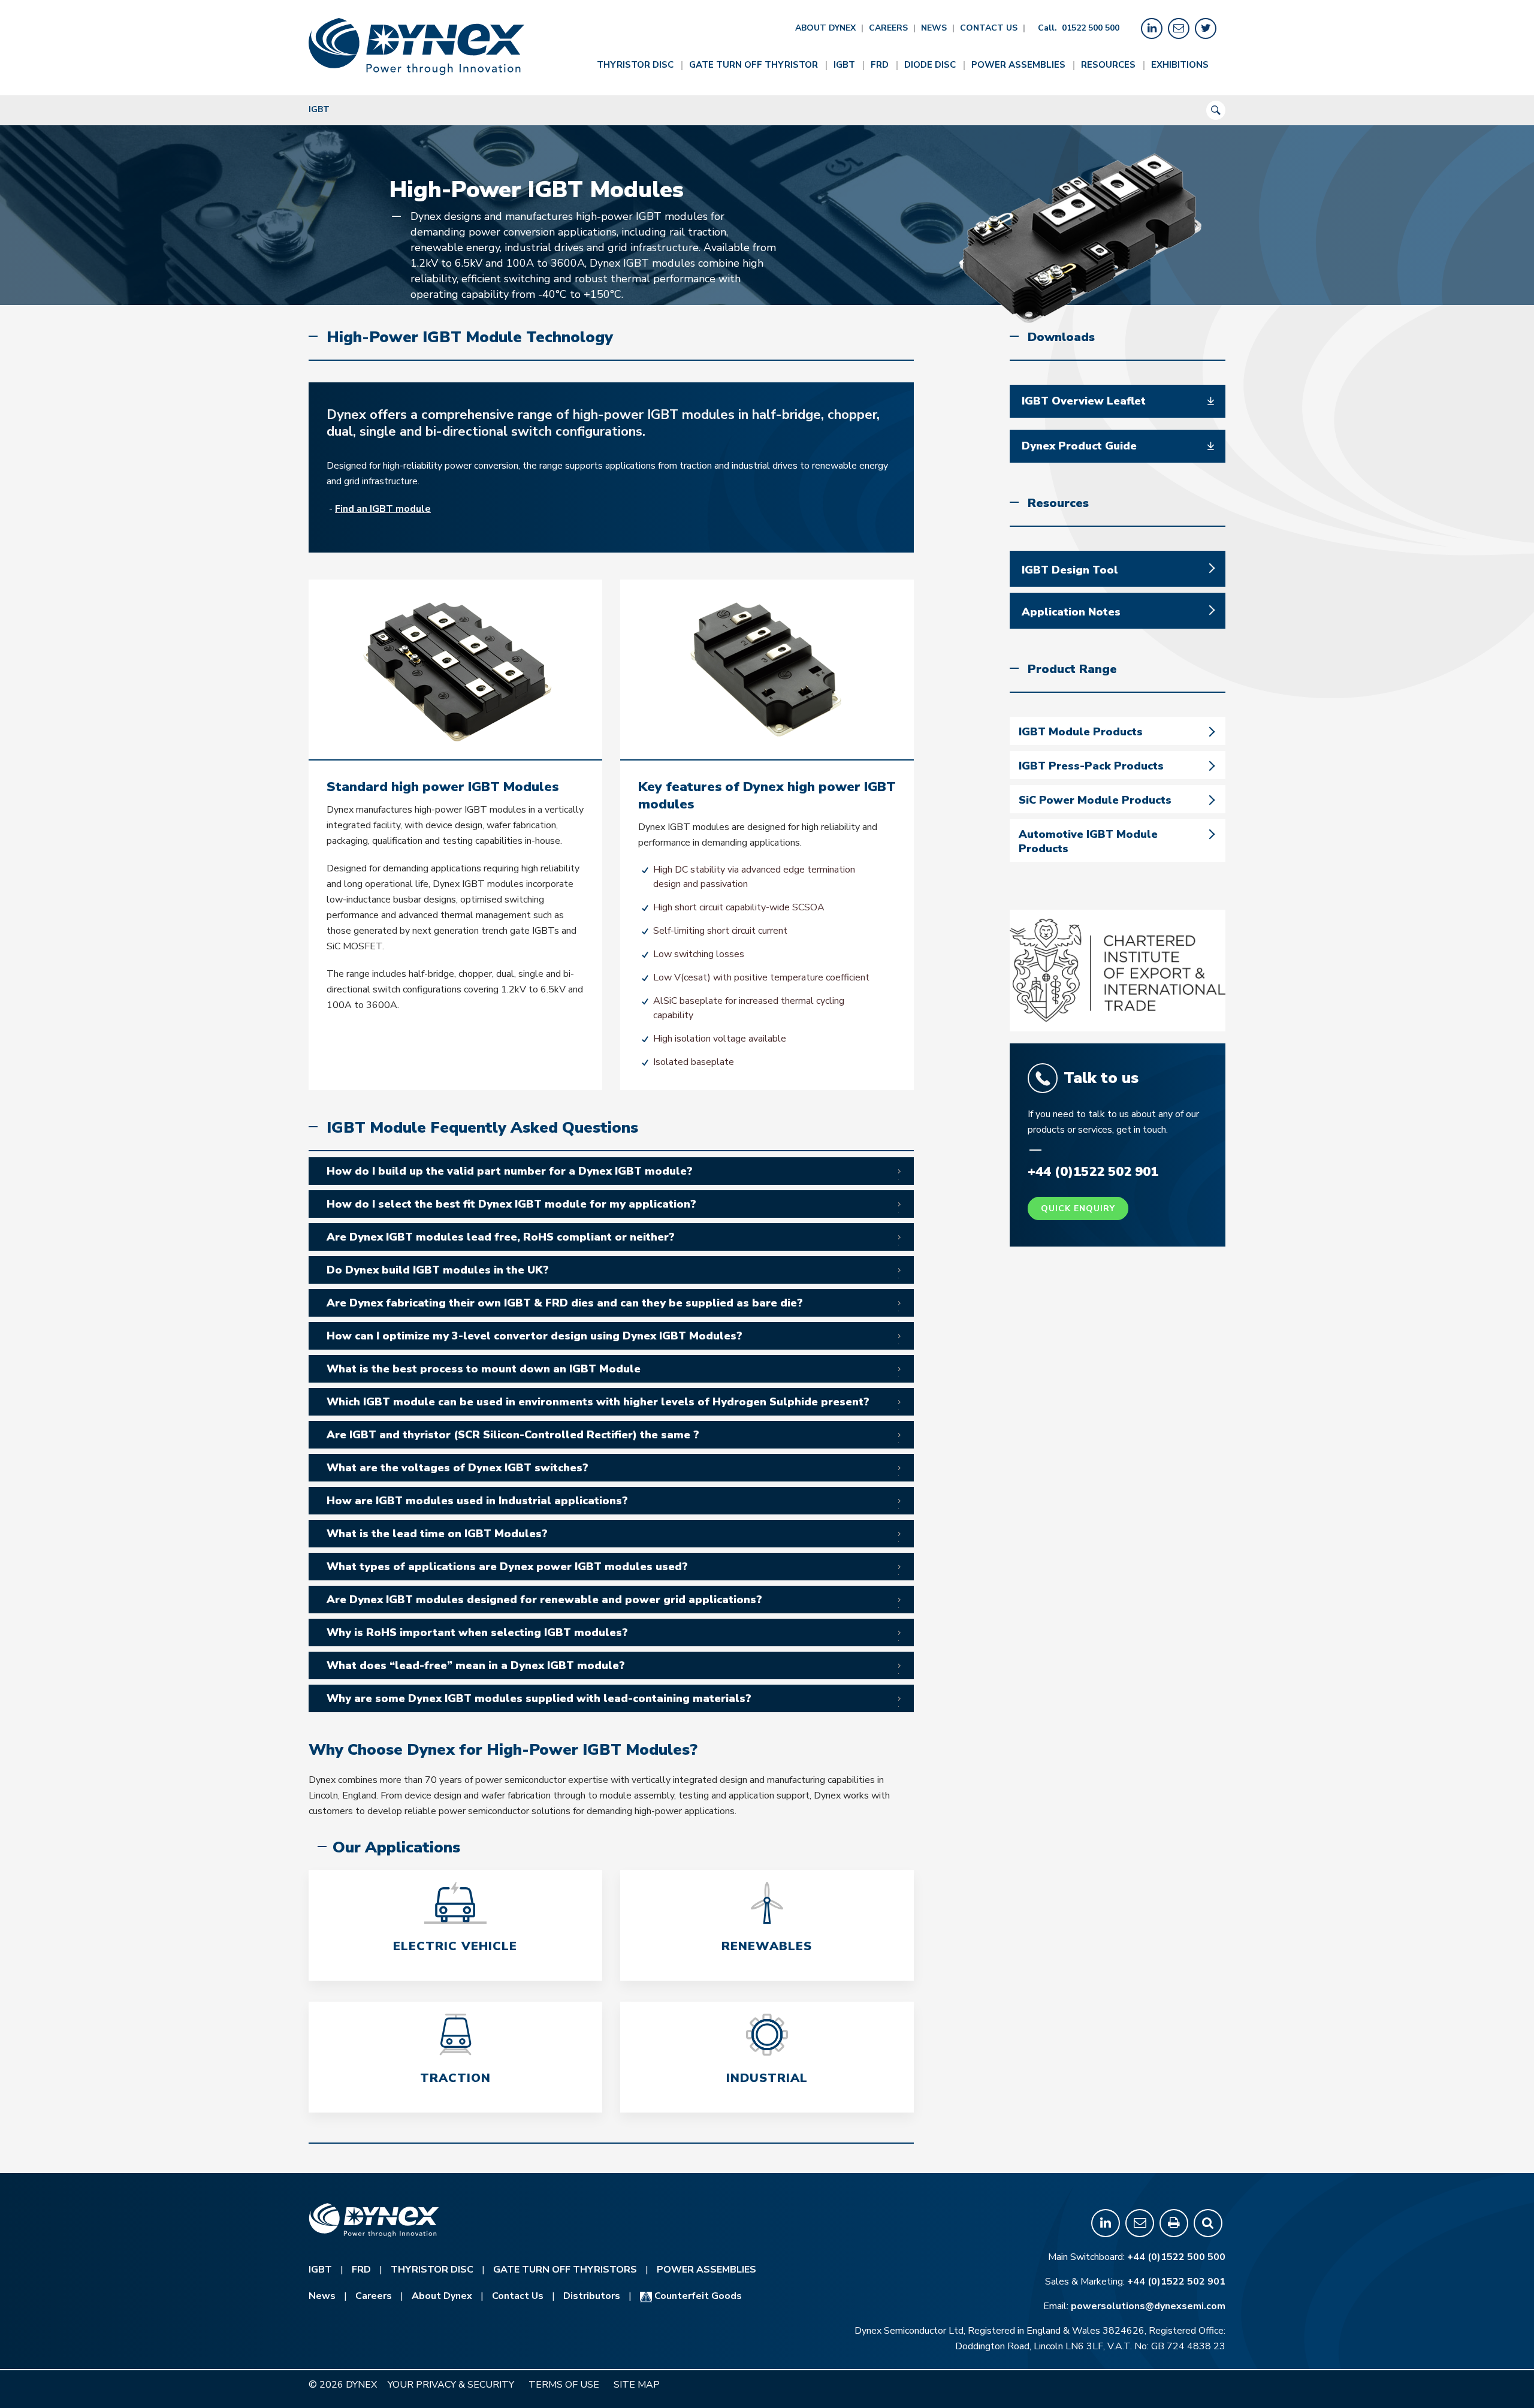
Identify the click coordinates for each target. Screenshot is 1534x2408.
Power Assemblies (1018, 65)
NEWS (934, 28)
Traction (455, 2078)
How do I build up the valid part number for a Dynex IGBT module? (510, 1171)
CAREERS (888, 28)
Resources (1108, 65)
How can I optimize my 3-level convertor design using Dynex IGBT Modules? (535, 1336)
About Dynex (442, 2296)
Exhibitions (1180, 65)
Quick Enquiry (1078, 1208)
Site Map (637, 2385)
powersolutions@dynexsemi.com (1148, 2306)
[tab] (611, 1171)
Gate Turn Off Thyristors (565, 2270)
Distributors (592, 2296)
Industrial (767, 2078)
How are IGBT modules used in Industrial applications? (477, 1501)
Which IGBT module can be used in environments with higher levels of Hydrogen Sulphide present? (598, 1402)
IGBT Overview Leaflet (1084, 401)
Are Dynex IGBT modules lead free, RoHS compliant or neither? (501, 1237)
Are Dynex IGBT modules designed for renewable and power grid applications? (544, 1600)
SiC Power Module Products (1095, 800)
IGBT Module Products (1081, 732)
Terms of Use (564, 2385)
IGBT (844, 65)
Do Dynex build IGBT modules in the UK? (438, 1270)
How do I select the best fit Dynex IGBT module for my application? (511, 1204)
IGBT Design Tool (1070, 570)
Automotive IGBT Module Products (1088, 841)
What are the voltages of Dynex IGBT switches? (458, 1468)
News (322, 2296)
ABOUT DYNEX (825, 28)
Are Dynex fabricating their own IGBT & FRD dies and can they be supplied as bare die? (565, 1303)
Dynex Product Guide (1079, 446)
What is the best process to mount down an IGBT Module (484, 1369)
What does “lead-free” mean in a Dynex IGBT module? (476, 1665)
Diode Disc (930, 65)
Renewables (767, 1946)
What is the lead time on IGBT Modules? (437, 1534)
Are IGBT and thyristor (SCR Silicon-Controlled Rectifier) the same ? (513, 1435)
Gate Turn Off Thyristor (754, 65)
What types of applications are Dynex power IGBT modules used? (507, 1567)
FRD (880, 65)
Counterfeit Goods (697, 2296)
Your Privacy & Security (451, 2385)
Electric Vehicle (455, 1946)
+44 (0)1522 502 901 (1176, 2282)
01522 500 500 (1091, 28)
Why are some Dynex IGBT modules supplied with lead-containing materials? (539, 1698)
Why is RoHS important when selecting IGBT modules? (477, 1633)
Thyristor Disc (635, 65)
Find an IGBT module (383, 509)
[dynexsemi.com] (416, 46)
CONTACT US (989, 28)
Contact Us (518, 2296)
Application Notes (1071, 612)
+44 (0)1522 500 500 (1176, 2257)
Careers (374, 2296)
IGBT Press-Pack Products (1091, 766)
